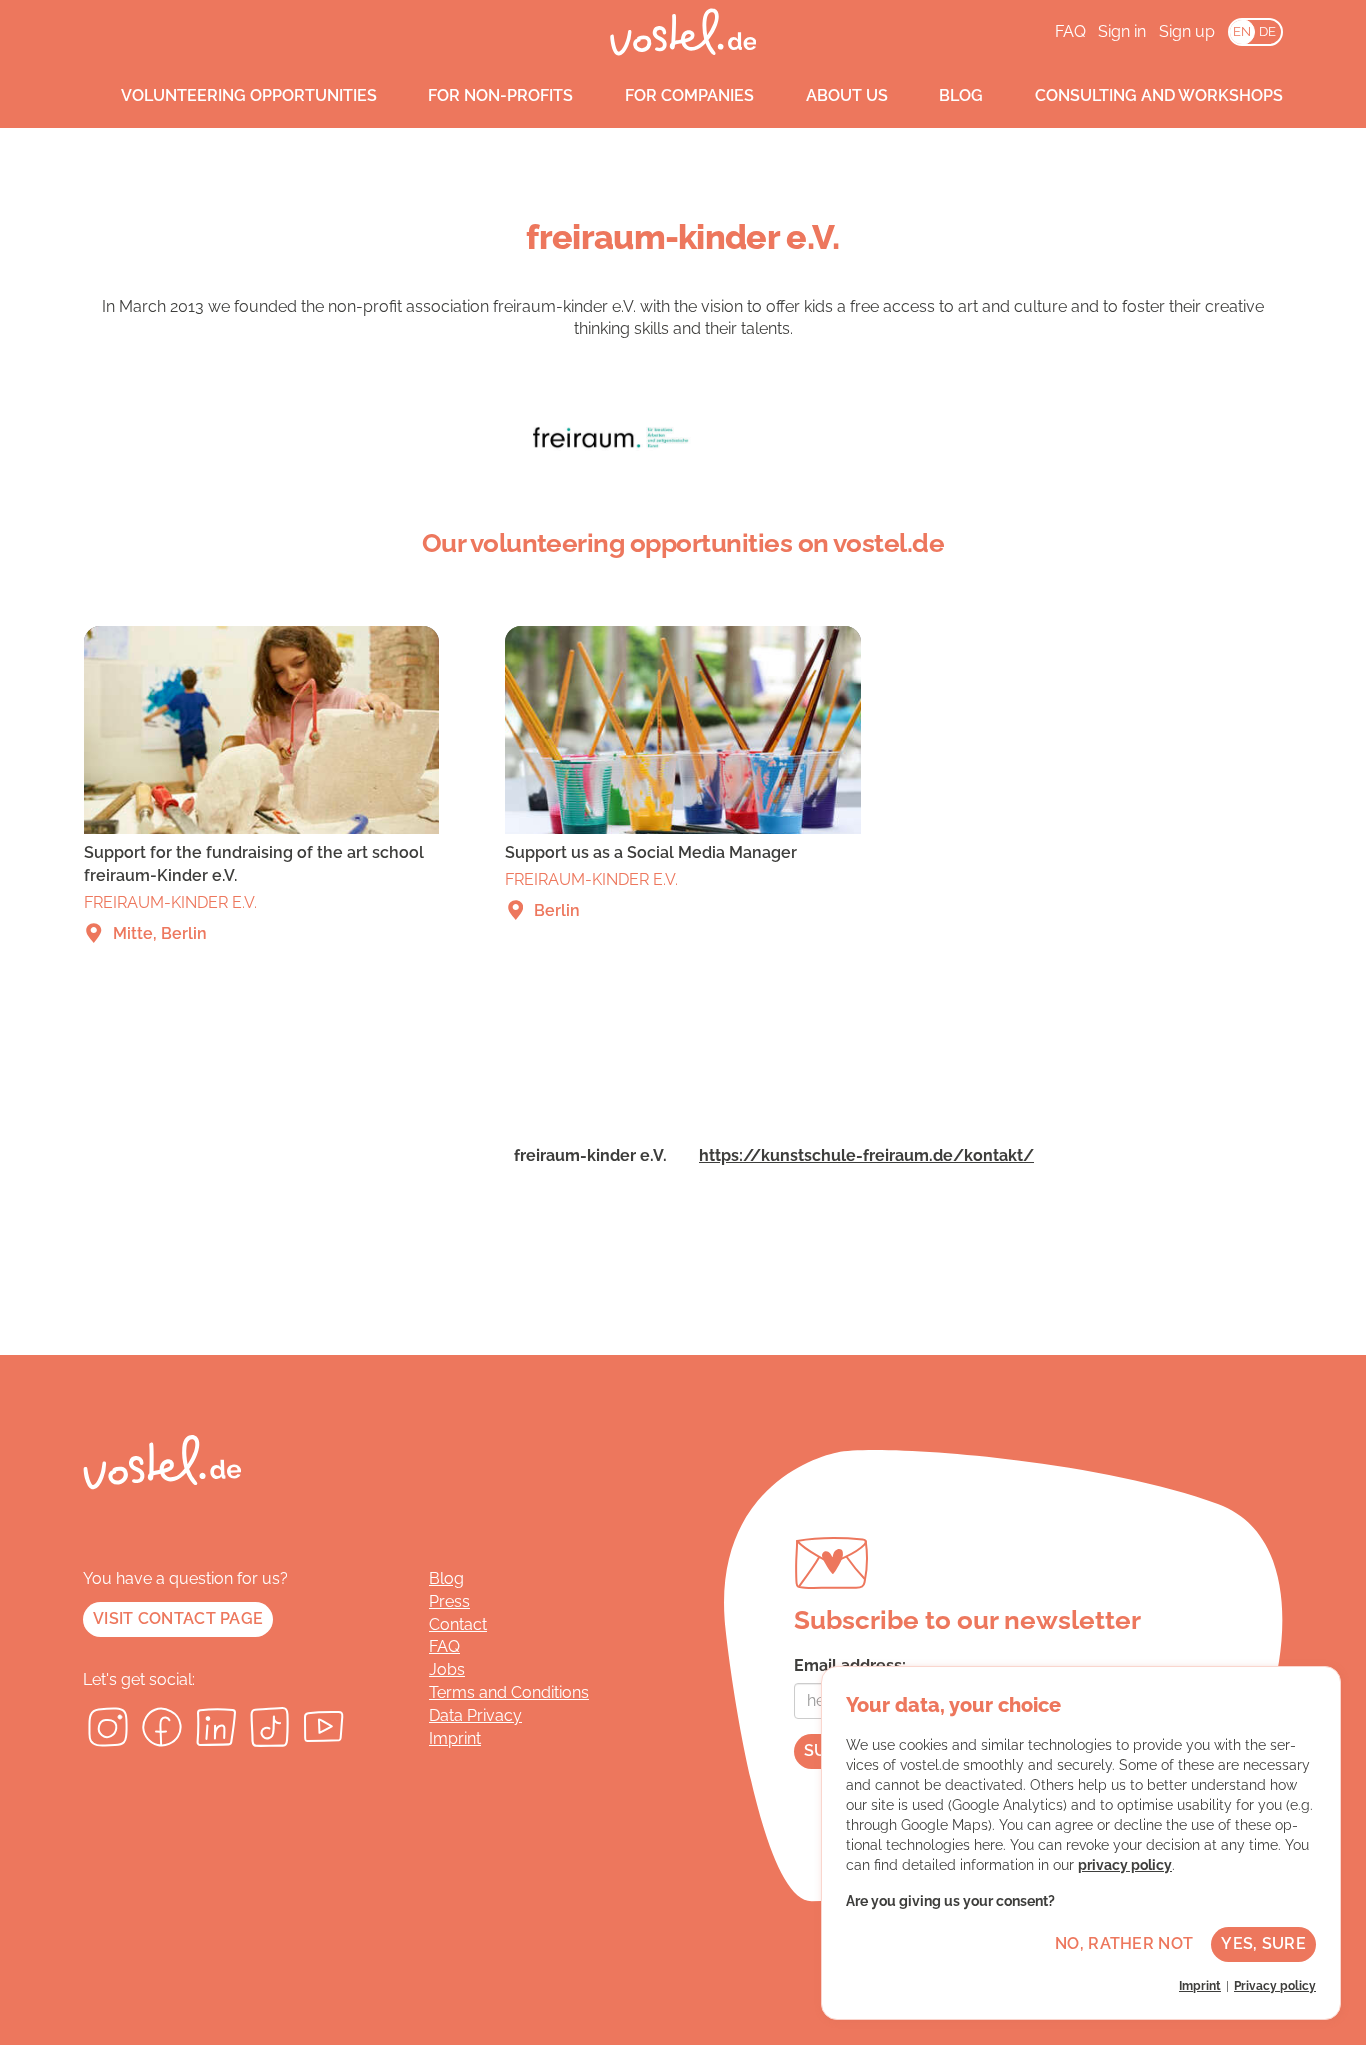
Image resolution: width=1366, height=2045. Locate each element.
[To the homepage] (683, 32)
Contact (458, 1624)
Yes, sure (1263, 1943)
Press (449, 1601)
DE (1267, 31)
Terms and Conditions (509, 1692)
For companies (689, 95)
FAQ (1070, 31)
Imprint (455, 1738)
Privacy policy (1275, 1986)
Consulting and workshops (1159, 95)
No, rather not (1124, 1943)
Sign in (1122, 31)
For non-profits (500, 95)
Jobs (447, 1669)
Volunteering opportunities (249, 95)
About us (847, 95)
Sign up (1187, 31)
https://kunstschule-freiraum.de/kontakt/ (866, 1155)
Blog (961, 95)
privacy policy (1125, 1865)
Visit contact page (178, 1618)
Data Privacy (475, 1715)
